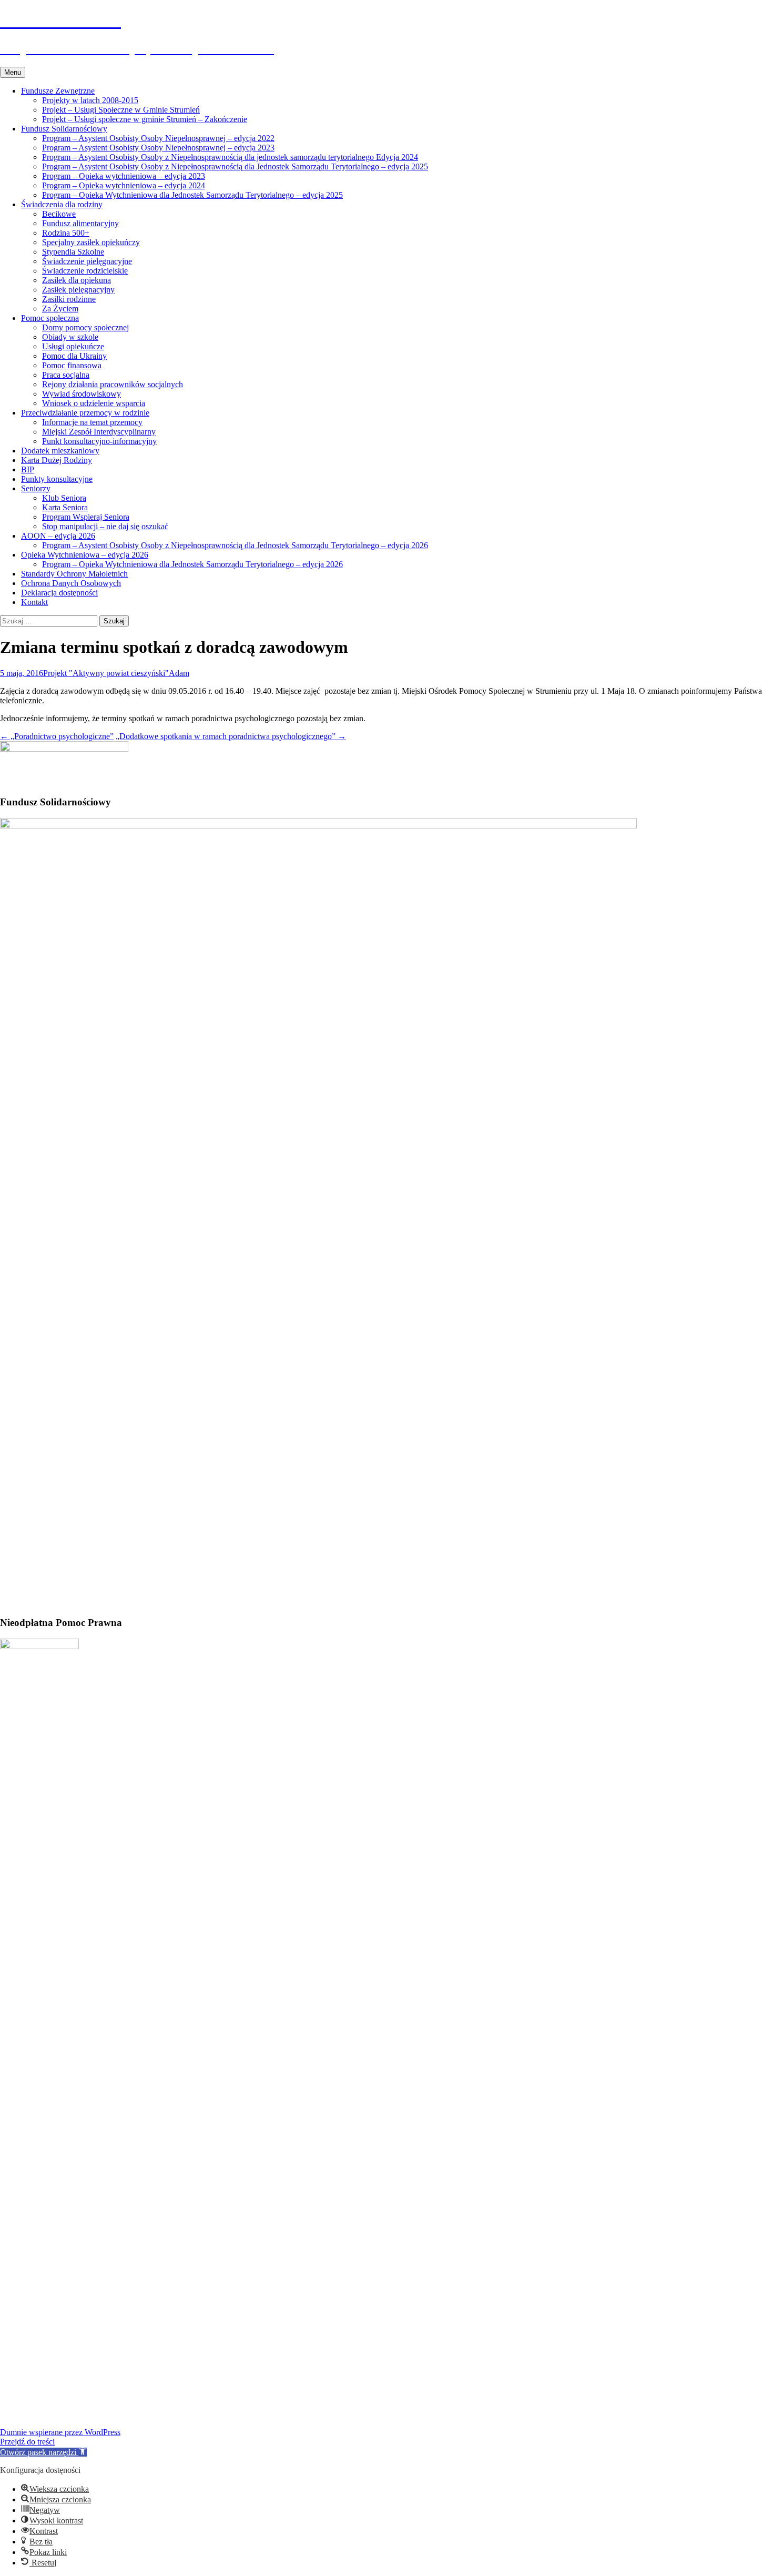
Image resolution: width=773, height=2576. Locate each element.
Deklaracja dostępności (59, 593)
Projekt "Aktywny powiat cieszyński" (106, 673)
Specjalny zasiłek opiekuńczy (91, 242)
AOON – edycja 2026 (58, 536)
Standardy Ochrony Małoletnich (74, 574)
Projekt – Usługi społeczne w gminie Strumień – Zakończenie (145, 119)
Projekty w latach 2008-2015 (90, 100)
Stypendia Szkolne (73, 252)
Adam (179, 673)
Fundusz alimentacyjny (80, 223)
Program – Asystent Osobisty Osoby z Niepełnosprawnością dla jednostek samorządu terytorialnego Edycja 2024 (230, 157)
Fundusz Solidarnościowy (64, 129)
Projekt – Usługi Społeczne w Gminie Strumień (121, 110)
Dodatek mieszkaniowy (60, 451)
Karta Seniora (65, 507)
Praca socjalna (66, 375)
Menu (13, 72)
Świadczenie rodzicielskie (85, 271)
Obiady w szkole (70, 337)
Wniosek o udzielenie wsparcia (94, 403)
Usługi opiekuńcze (73, 346)
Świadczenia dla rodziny (62, 204)
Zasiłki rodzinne (69, 299)
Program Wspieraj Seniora (86, 517)
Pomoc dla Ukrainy (74, 356)
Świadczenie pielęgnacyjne (87, 261)
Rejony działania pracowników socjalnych (113, 384)
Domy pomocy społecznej (85, 327)
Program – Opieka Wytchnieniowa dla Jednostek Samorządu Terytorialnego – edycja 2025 (192, 195)
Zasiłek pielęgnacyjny (78, 290)
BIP (28, 469)
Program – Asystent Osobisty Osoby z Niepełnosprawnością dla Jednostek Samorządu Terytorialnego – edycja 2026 (235, 545)
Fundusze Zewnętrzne (58, 91)
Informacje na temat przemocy (92, 422)
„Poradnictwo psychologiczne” (57, 736)
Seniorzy (36, 488)
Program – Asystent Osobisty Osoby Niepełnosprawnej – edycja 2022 (158, 138)
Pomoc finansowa (72, 365)
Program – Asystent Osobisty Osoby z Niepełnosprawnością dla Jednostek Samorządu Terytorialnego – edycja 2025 (235, 166)
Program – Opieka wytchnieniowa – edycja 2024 (124, 185)
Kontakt (34, 602)
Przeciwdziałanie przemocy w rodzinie (85, 413)
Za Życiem (60, 309)
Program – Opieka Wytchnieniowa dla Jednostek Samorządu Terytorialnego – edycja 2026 (192, 564)
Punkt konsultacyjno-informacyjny (99, 441)
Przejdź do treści (27, 2442)
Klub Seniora (64, 498)
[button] (43, 2452)
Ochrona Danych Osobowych (71, 583)
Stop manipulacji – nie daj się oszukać (105, 526)
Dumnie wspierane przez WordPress (60, 2432)
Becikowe (59, 214)
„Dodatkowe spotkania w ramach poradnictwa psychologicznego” (231, 736)
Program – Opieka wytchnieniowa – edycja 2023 (124, 176)
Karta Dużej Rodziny (57, 460)
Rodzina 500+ (66, 233)
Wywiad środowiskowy (82, 394)
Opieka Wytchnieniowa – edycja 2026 (85, 555)
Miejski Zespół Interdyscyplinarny (99, 432)
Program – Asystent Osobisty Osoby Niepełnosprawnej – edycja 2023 (158, 148)
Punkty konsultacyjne (57, 479)
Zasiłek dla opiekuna (77, 280)
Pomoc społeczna (50, 318)
